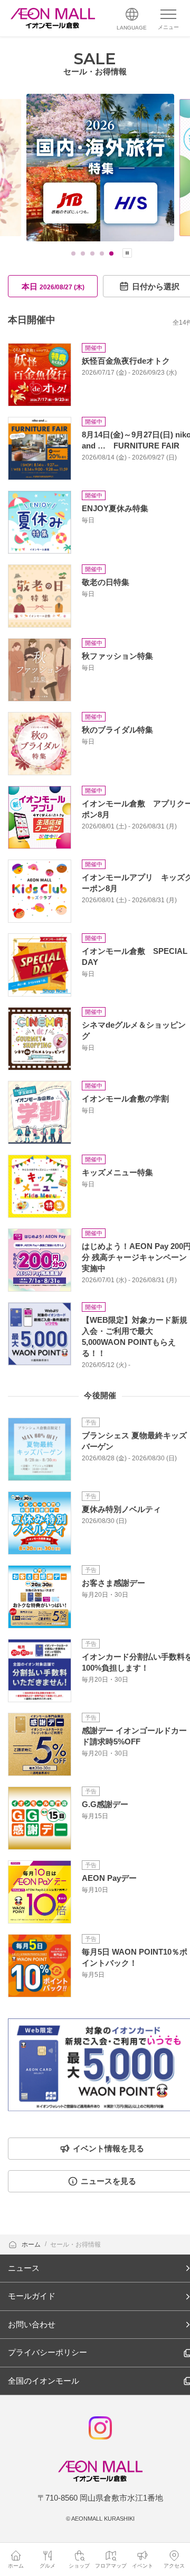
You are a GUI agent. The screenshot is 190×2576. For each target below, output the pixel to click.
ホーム (32, 2245)
